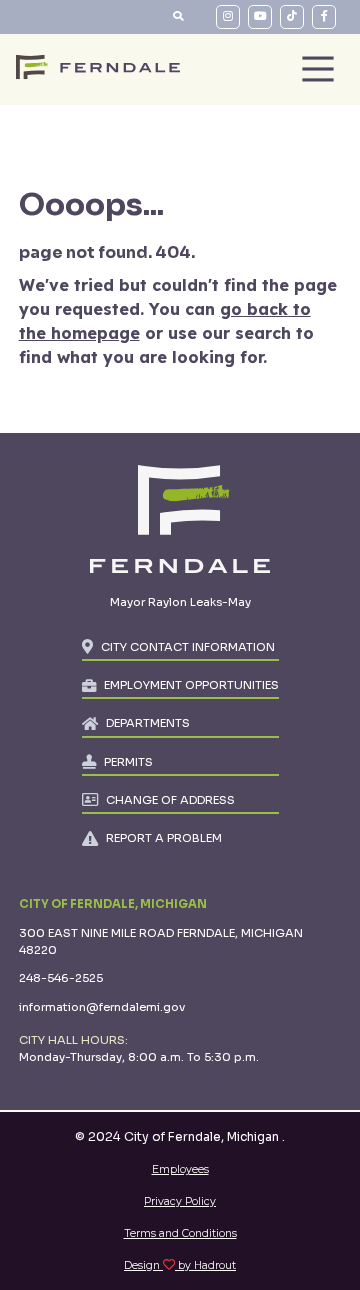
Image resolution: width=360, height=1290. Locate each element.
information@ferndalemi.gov (102, 1007)
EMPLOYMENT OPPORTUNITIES (191, 685)
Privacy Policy (180, 1201)
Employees (180, 1169)
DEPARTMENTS (148, 723)
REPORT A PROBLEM (164, 838)
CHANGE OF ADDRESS (170, 800)
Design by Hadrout (180, 1265)
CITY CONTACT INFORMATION (188, 647)
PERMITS (128, 762)
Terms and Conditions (180, 1233)
